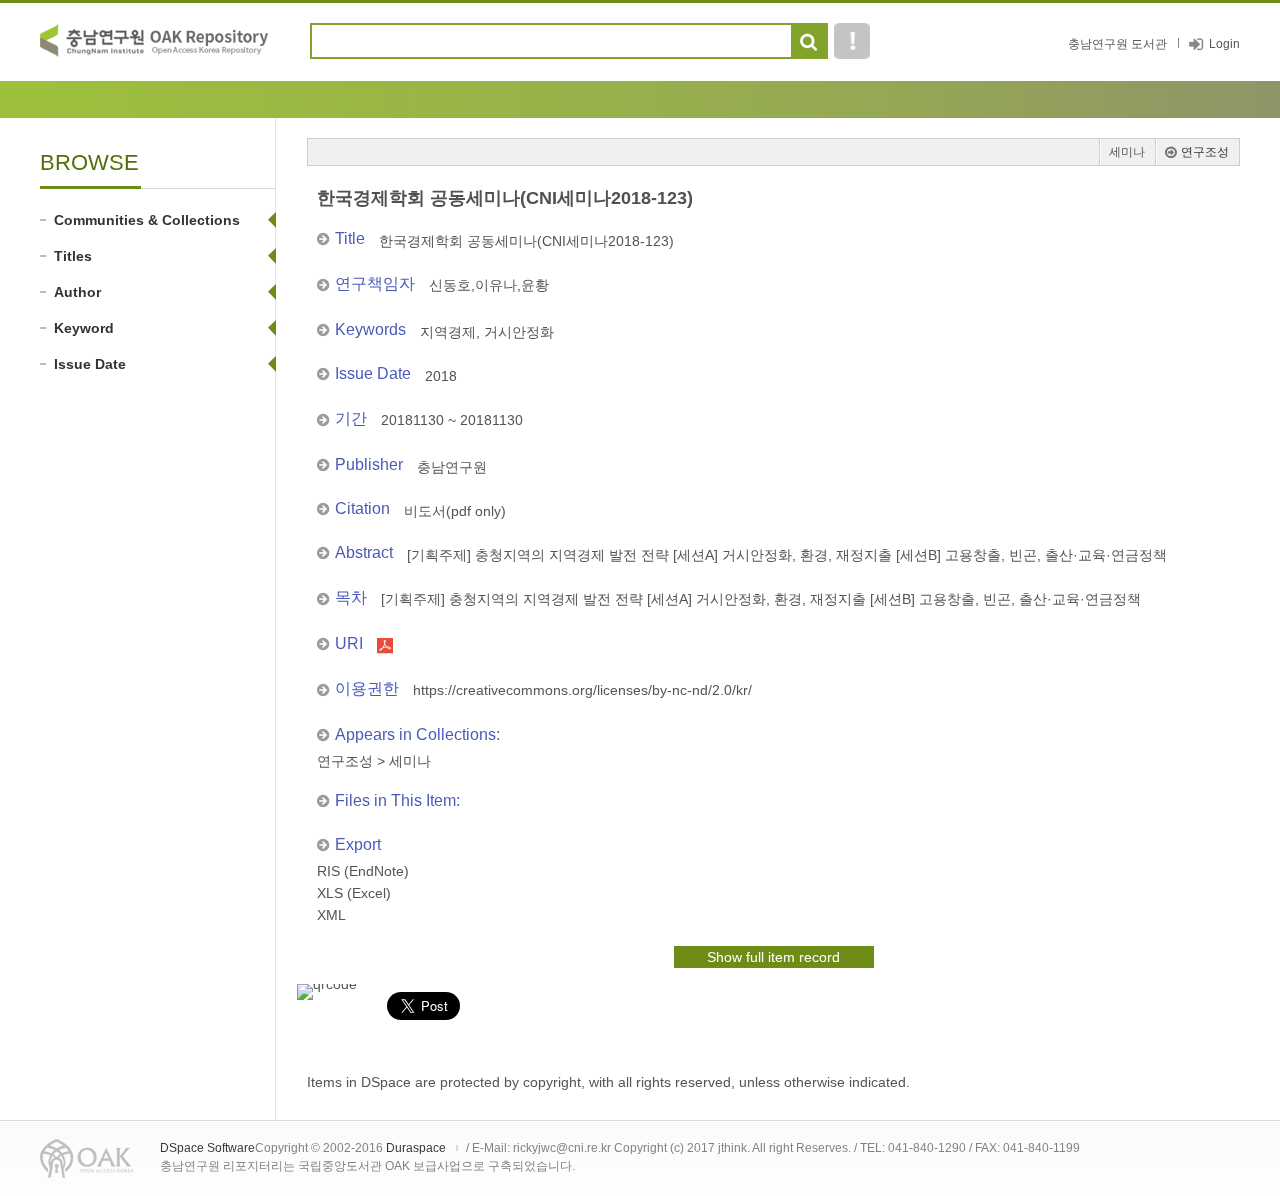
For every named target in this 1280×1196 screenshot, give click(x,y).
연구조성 (1205, 152)
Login (1224, 44)
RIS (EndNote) (363, 871)
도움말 (852, 41)
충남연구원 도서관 (1117, 44)
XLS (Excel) (354, 893)
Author (77, 292)
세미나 (1127, 152)
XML (331, 915)
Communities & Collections (147, 220)
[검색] (808, 42)
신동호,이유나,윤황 (489, 285)
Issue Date (90, 364)
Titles (73, 256)
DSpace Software (207, 1148)
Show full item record (773, 957)
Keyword (84, 328)
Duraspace (416, 1148)
